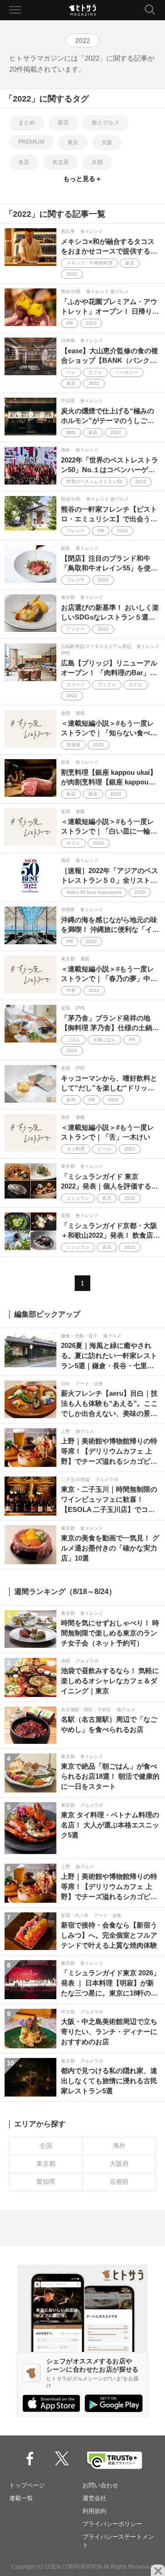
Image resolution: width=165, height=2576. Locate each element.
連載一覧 (21, 2498)
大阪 (107, 142)
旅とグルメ (105, 123)
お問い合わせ (100, 2485)
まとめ (27, 123)
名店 (24, 162)
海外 (119, 2146)
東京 (73, 142)
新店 (63, 123)
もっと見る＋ (82, 179)
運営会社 (94, 2498)
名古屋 (60, 162)
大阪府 (119, 2164)
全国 (46, 2146)
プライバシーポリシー (112, 2524)
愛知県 (46, 2181)
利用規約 (94, 2511)
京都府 (119, 2181)
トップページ (27, 2485)
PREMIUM (31, 142)
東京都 (46, 2164)
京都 (97, 162)
